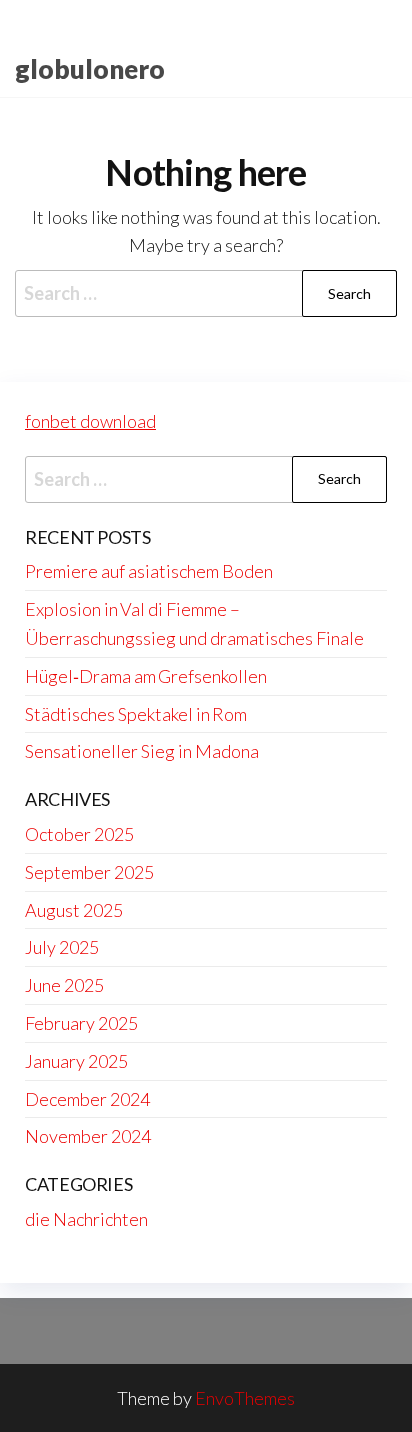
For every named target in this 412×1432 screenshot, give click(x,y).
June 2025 (64, 985)
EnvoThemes (245, 1398)
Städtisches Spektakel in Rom (136, 714)
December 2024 (87, 1099)
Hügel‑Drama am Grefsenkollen (146, 676)
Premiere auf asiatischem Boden (149, 571)
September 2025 (89, 872)
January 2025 (76, 1061)
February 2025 (81, 1023)
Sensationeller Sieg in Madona (142, 751)
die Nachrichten (86, 1219)
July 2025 (62, 947)
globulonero (90, 69)
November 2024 (88, 1136)
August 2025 (74, 910)
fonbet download (90, 421)
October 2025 (79, 834)
